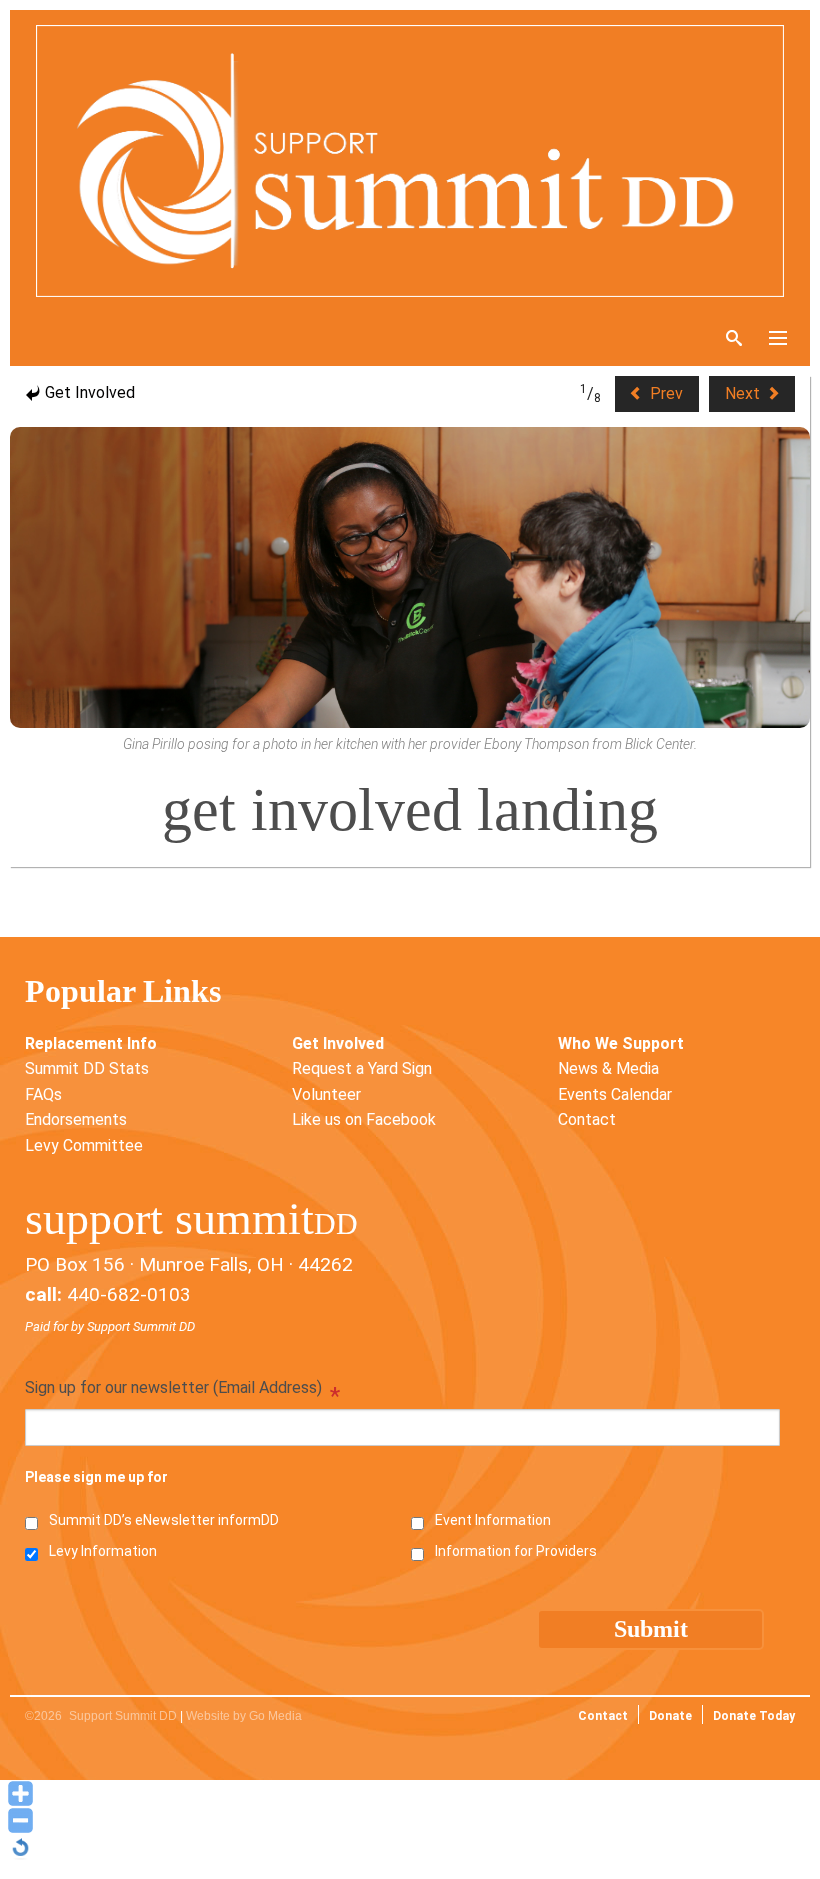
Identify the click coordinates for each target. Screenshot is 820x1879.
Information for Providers (516, 1551)
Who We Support (621, 1043)
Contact (587, 1119)
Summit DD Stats (87, 1068)
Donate (670, 1716)
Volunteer (326, 1094)
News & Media (608, 1068)
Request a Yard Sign (362, 1068)
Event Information (493, 1520)
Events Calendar (615, 1094)
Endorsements (76, 1119)
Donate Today (754, 1716)
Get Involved (88, 392)
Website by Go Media (244, 1716)
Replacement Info (91, 1043)
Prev (664, 393)
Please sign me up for (96, 1477)
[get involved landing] (410, 577)
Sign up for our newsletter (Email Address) (182, 1389)
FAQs (43, 1094)
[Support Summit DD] (410, 161)
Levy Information (103, 1551)
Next (744, 393)
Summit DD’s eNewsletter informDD (164, 1520)
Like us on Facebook (364, 1119)
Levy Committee (84, 1145)
